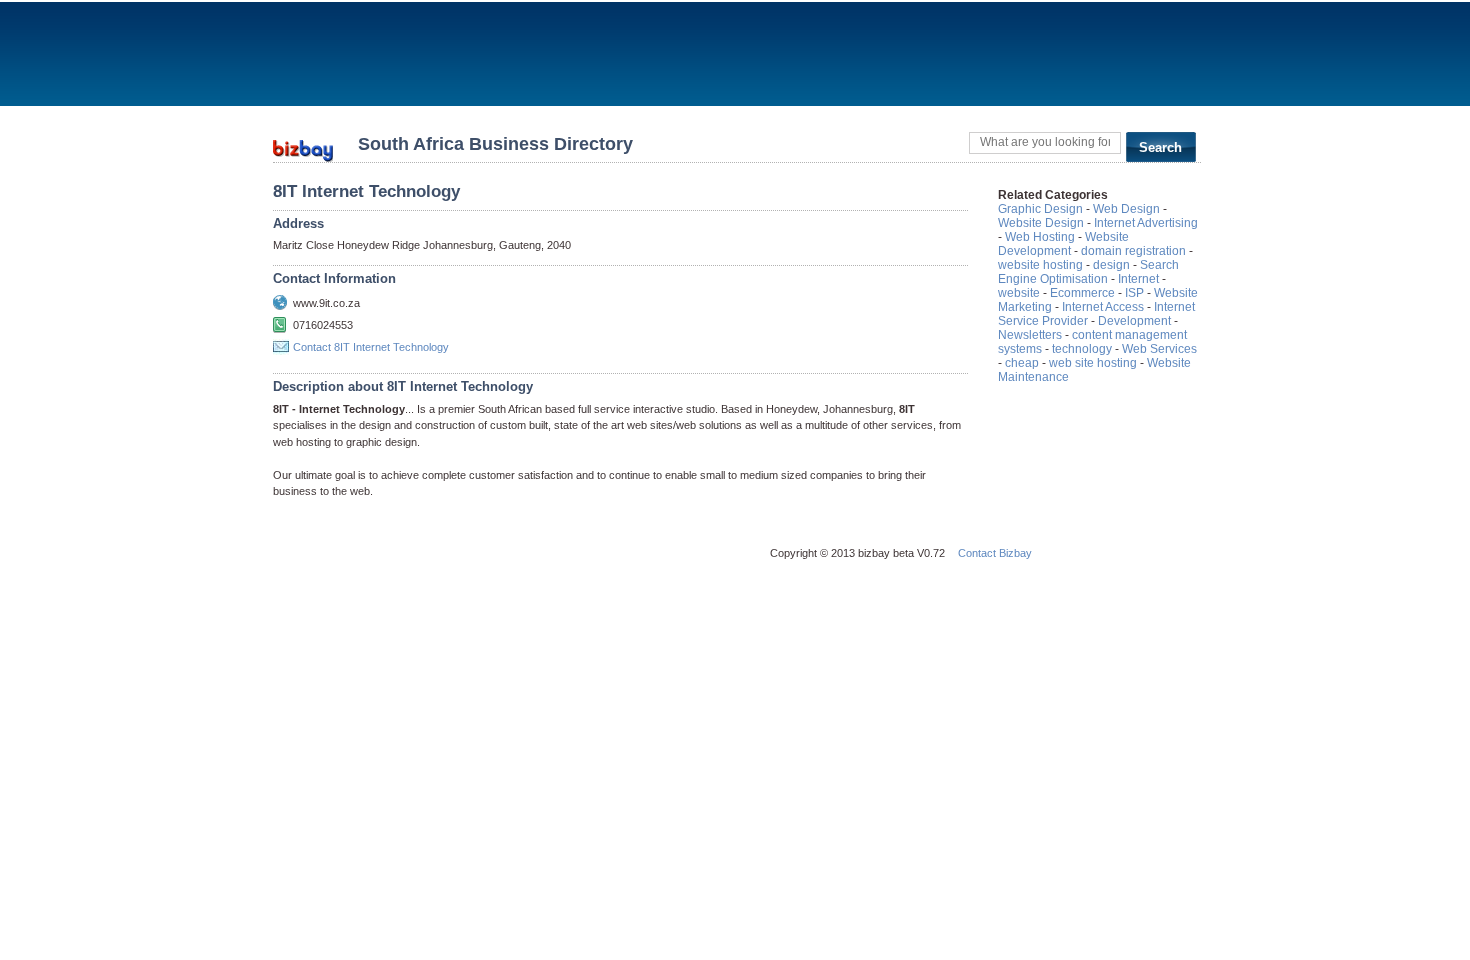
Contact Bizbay (995, 553)
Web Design (1126, 209)
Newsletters (1030, 335)
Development (1134, 321)
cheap (1022, 363)
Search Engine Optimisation (1088, 272)
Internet (1138, 279)
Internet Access (1103, 307)
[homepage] (303, 144)
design (1111, 265)
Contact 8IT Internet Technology (371, 347)
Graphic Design (1040, 209)
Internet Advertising (1146, 223)
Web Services (1159, 349)
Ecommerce (1082, 293)
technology (1082, 349)
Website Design (1041, 223)
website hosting (1040, 265)
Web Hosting (1040, 237)
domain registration (1133, 251)
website (1019, 293)
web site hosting (1093, 363)
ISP (1134, 293)
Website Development (1063, 244)
